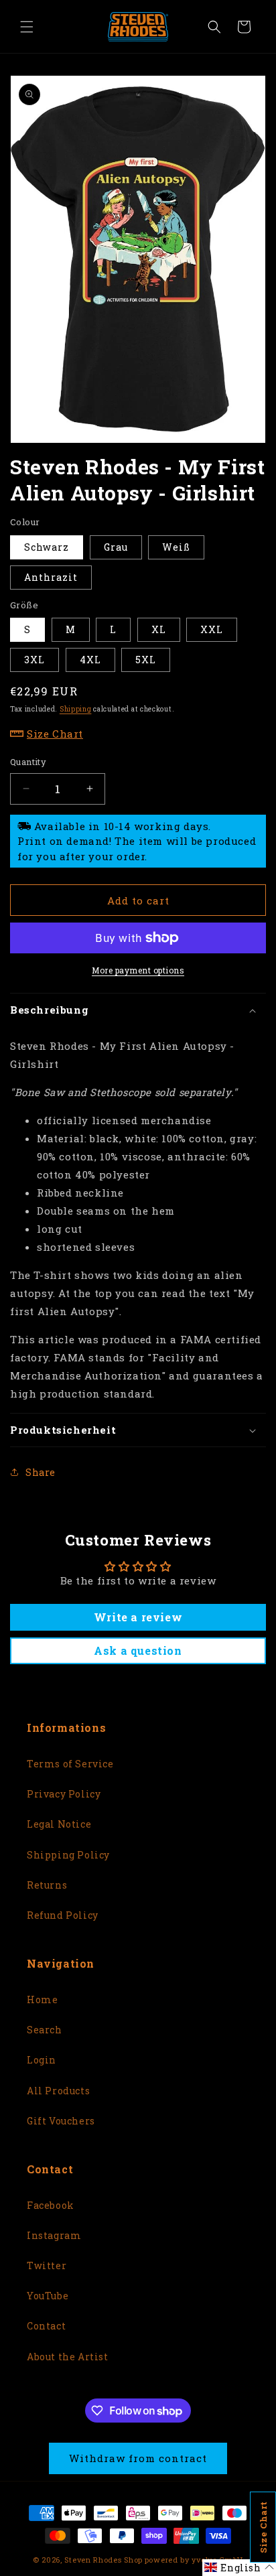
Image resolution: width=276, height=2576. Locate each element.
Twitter (47, 2265)
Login (42, 2060)
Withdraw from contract (138, 2458)
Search (45, 2030)
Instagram (54, 2235)
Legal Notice (59, 1824)
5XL (146, 660)
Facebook (51, 2205)
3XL (34, 660)
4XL (90, 660)
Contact (46, 2326)
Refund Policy (63, 1915)
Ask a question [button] (138, 1650)
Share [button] (41, 1472)
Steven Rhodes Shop (103, 2560)
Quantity (28, 762)
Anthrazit (51, 577)
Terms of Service (70, 1764)
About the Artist (68, 2357)
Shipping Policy (68, 1855)
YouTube (48, 2296)
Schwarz (47, 547)
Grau (116, 547)
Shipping (76, 709)
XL (159, 629)
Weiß (176, 547)
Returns (47, 1885)
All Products (58, 2091)
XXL (212, 629)
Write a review (138, 1617)
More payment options (138, 970)
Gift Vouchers (61, 2121)
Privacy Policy (64, 1794)
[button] (27, 27)
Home (42, 1999)
